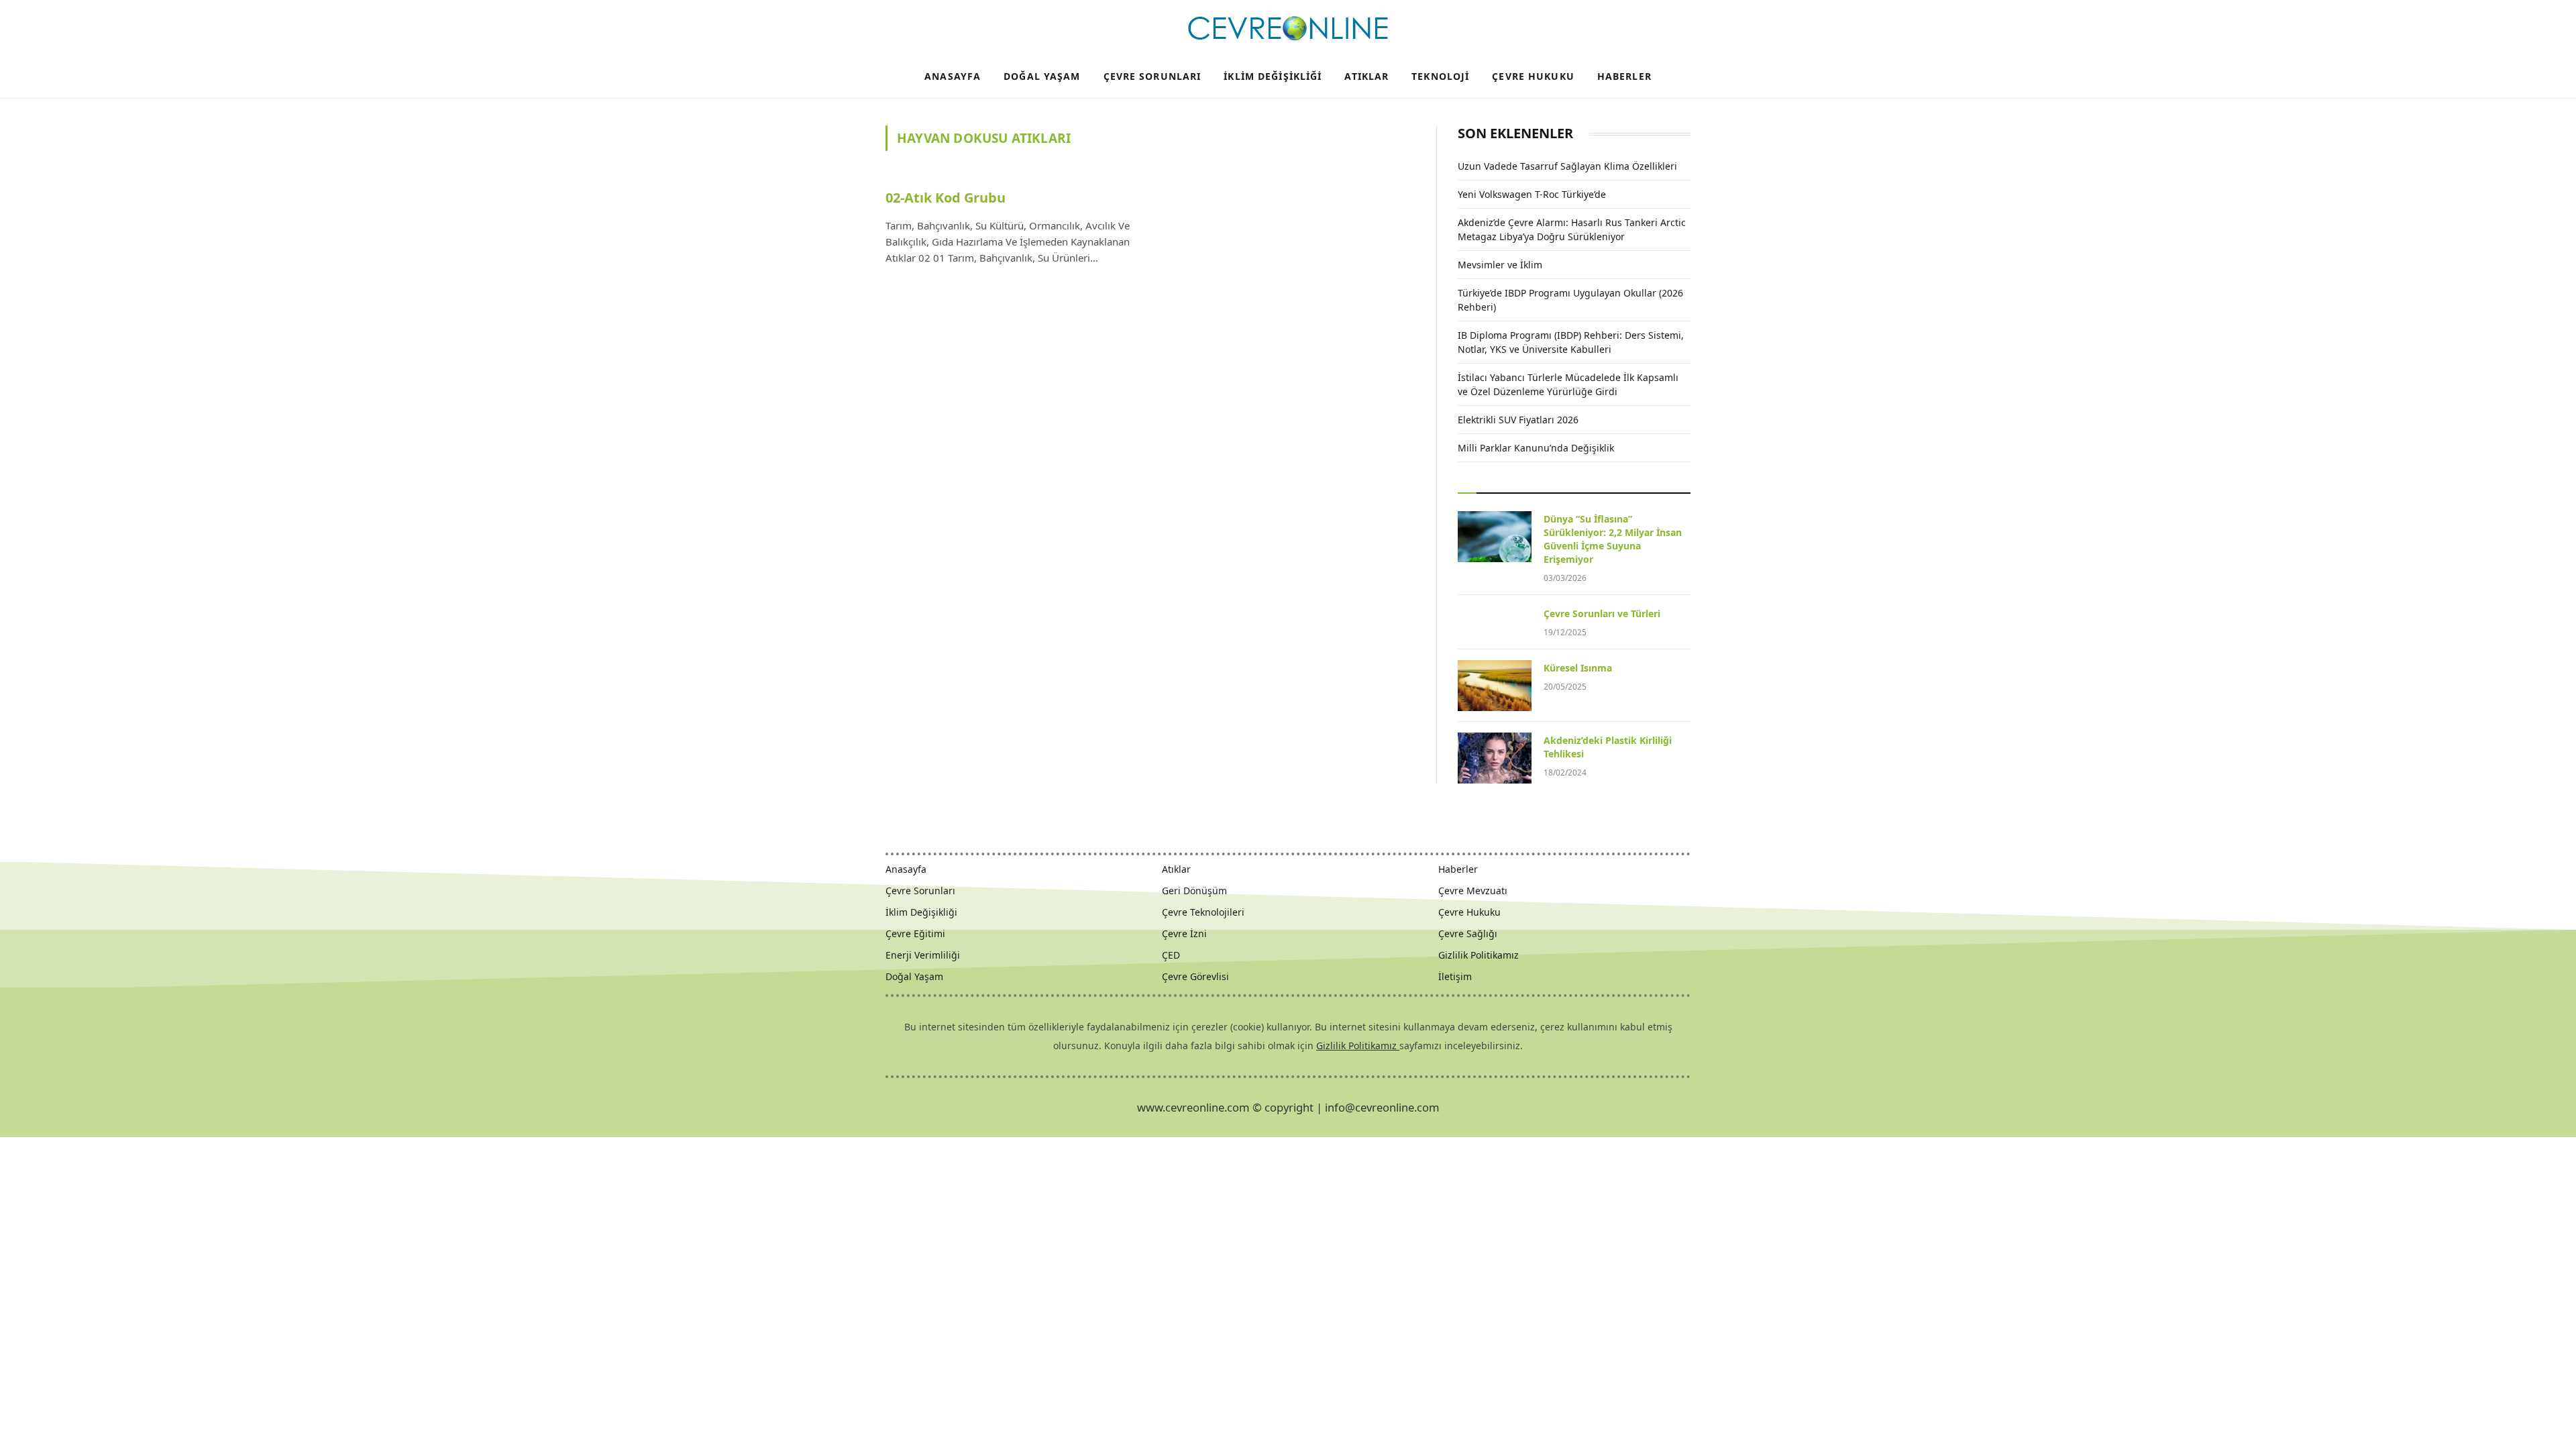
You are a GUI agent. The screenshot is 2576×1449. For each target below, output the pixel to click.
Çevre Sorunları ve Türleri (1602, 613)
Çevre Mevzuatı (1473, 891)
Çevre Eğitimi (915, 933)
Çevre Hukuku (1533, 76)
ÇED (1171, 955)
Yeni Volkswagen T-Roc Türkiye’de (1532, 194)
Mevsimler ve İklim (1500, 265)
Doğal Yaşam (1042, 76)
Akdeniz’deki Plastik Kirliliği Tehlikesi (1608, 747)
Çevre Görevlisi (1195, 976)
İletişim (1455, 976)
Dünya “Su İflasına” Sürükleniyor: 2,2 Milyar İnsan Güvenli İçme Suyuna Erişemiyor (1613, 539)
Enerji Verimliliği (923, 955)
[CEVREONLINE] (1288, 29)
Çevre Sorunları (1152, 76)
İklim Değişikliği (1273, 76)
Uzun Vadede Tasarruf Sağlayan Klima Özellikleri (1567, 166)
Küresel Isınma (1578, 668)
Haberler (1624, 76)
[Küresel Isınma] (1495, 686)
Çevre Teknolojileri (1203, 912)
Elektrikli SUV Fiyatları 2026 (1518, 420)
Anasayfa (953, 76)
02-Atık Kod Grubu (946, 198)
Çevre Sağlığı (1468, 933)
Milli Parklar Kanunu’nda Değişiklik (1536, 448)
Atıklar (1366, 76)
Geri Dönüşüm (1194, 891)
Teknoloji (1440, 76)
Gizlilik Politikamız (1479, 955)
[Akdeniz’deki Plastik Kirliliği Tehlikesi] (1495, 758)
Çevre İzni (1184, 933)
